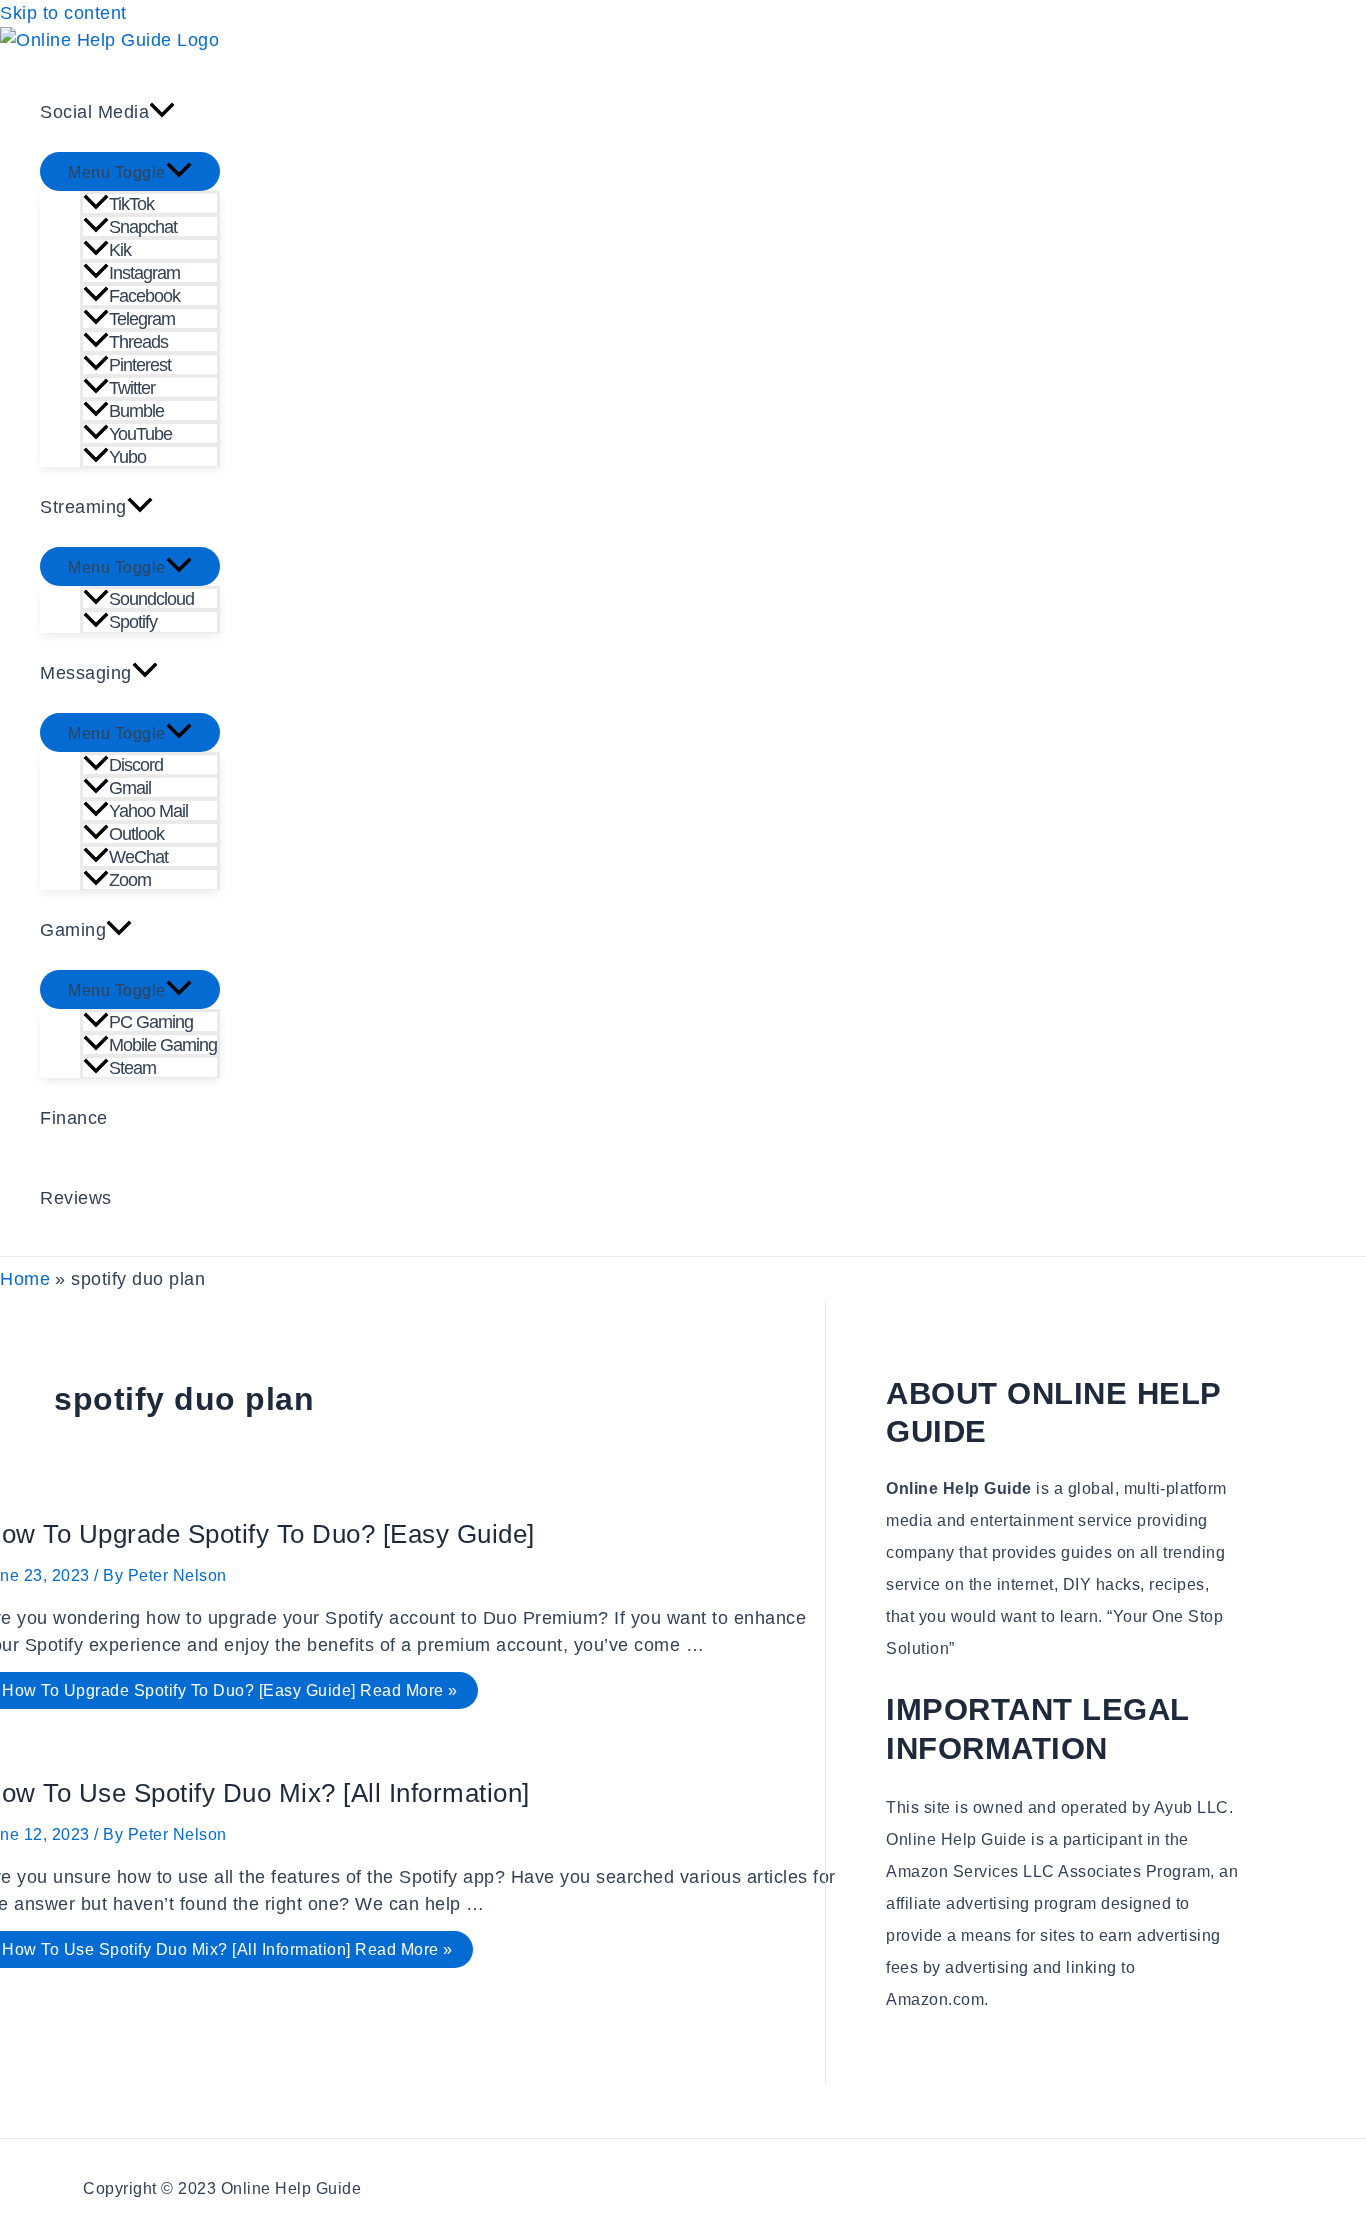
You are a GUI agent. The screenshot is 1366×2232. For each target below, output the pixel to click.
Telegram (142, 319)
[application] (162, 112)
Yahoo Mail (148, 811)
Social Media (94, 112)
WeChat (138, 857)
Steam (132, 1068)
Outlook (136, 834)
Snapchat (143, 227)
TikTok (131, 204)
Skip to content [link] (63, 13)
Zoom (130, 880)
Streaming (83, 507)
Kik (120, 250)
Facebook (144, 296)
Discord (136, 765)
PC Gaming (151, 1022)
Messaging (86, 673)
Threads (138, 342)
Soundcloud (151, 599)
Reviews (76, 1198)
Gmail (130, 788)
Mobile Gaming (163, 1045)
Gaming (73, 930)
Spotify (133, 622)
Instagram (144, 273)
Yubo (127, 457)
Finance (74, 1118)
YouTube (140, 434)
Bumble (136, 411)
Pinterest (140, 365)
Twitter (132, 388)
